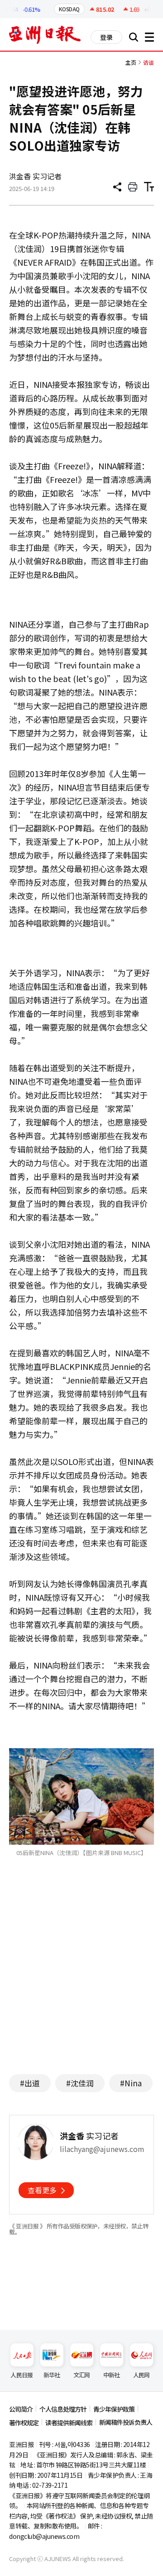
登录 (106, 37)
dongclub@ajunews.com (44, 2536)
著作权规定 (24, 2423)
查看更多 (42, 2190)
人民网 (141, 2375)
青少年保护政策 (114, 2409)
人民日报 (22, 2375)
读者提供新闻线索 (69, 2423)
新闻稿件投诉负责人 (126, 2422)
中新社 (112, 2375)
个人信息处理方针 (63, 2409)
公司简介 (21, 2409)
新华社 (52, 2375)
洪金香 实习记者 (35, 176)
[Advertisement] (85, 1979)
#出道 (30, 2083)
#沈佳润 (80, 2083)
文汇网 (82, 2375)
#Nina (131, 2083)
